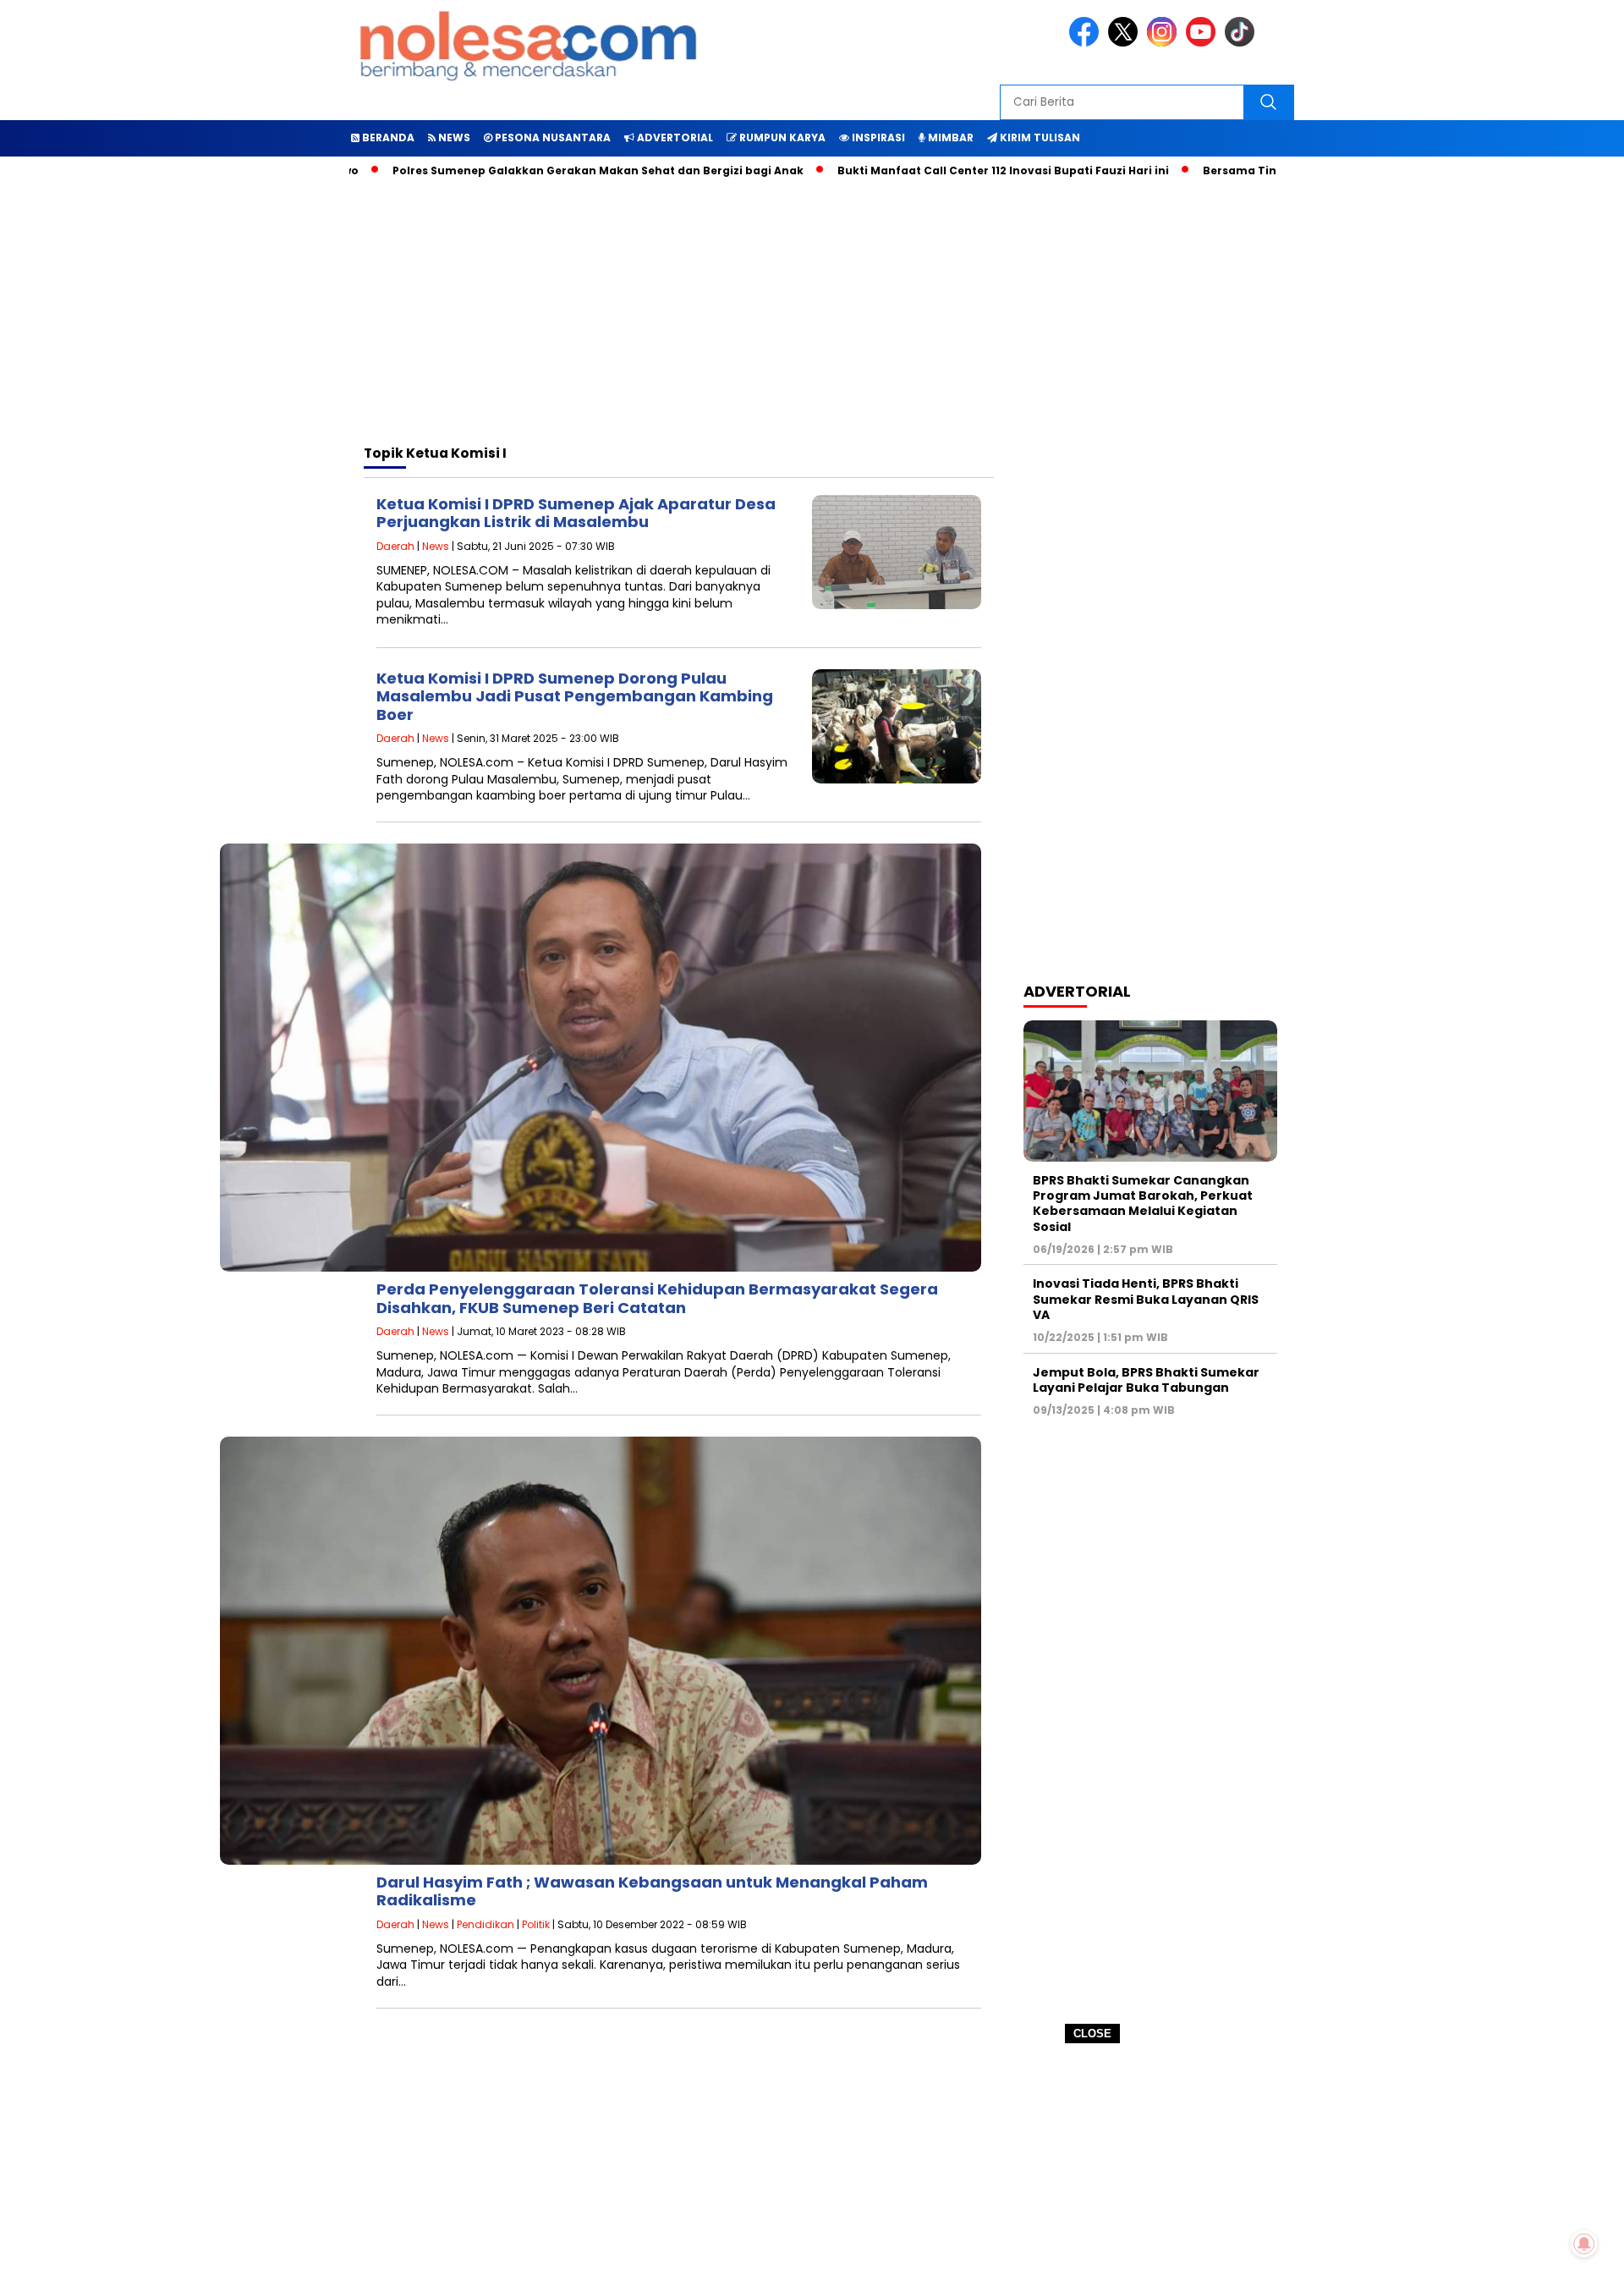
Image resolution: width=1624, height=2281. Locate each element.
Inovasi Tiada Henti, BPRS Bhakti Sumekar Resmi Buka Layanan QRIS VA (1146, 1299)
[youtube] (1204, 43)
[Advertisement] (812, 2163)
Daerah (395, 546)
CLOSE (1092, 2034)
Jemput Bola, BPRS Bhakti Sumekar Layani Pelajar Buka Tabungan (1146, 1380)
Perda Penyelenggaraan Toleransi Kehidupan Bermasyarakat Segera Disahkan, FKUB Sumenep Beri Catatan (657, 1298)
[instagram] (1165, 43)
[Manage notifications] (1584, 2244)
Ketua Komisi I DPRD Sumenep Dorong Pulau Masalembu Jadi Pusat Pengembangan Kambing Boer (575, 696)
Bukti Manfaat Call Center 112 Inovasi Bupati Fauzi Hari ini (931, 170)
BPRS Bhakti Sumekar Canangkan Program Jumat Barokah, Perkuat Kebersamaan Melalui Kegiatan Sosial (1143, 1204)
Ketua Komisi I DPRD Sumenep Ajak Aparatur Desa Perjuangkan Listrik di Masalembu (576, 513)
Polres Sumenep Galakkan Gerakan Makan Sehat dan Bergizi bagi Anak (526, 170)
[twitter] (1126, 43)
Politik (536, 1924)
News (436, 546)
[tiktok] (1243, 43)
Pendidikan (486, 1924)
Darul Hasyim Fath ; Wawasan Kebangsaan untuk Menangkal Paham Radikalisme (652, 1891)
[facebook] (1087, 43)
